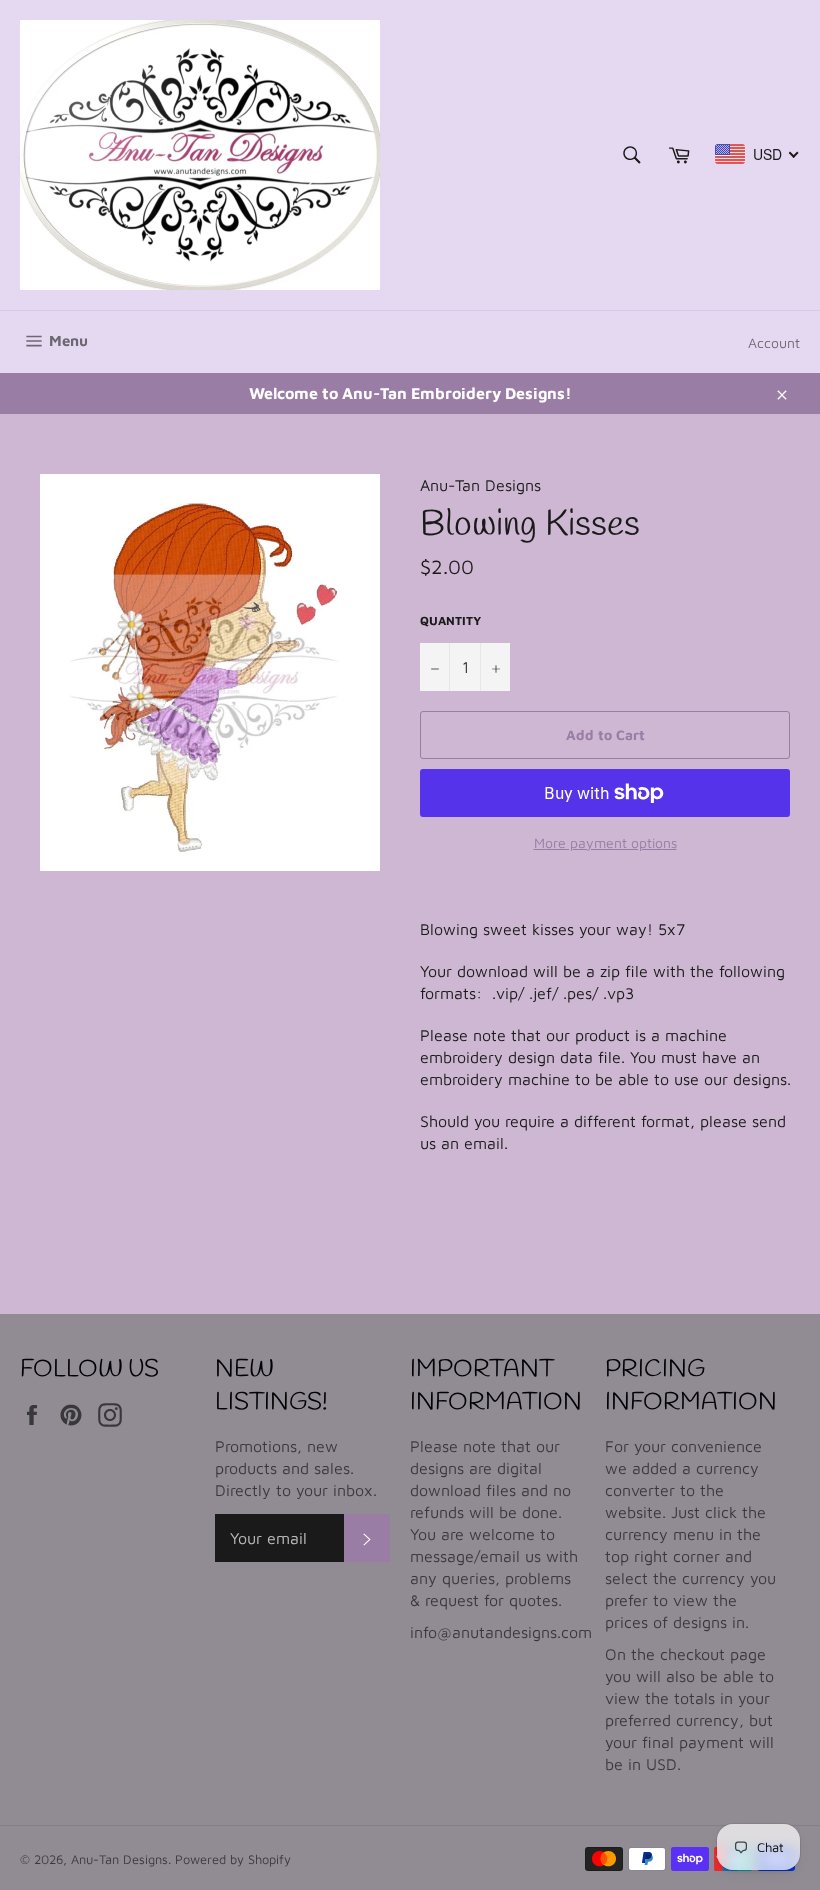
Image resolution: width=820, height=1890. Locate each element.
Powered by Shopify (233, 1859)
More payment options (605, 842)
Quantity (450, 620)
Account (774, 342)
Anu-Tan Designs (119, 1859)
